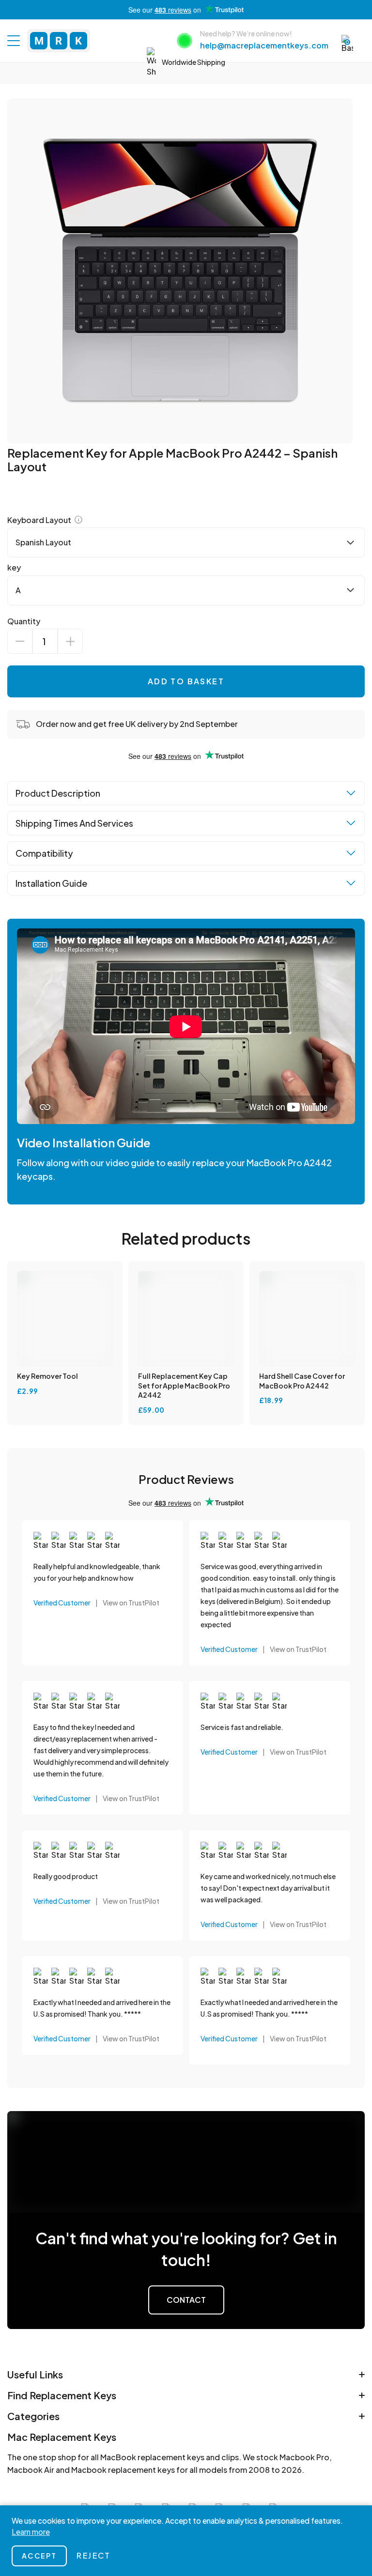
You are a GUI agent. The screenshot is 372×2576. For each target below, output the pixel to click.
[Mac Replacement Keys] (59, 41)
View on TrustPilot (131, 1603)
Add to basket (186, 681)
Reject (93, 2555)
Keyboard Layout (40, 520)
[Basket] (347, 44)
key (14, 567)
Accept (39, 2556)
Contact (186, 2300)
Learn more (31, 2532)
